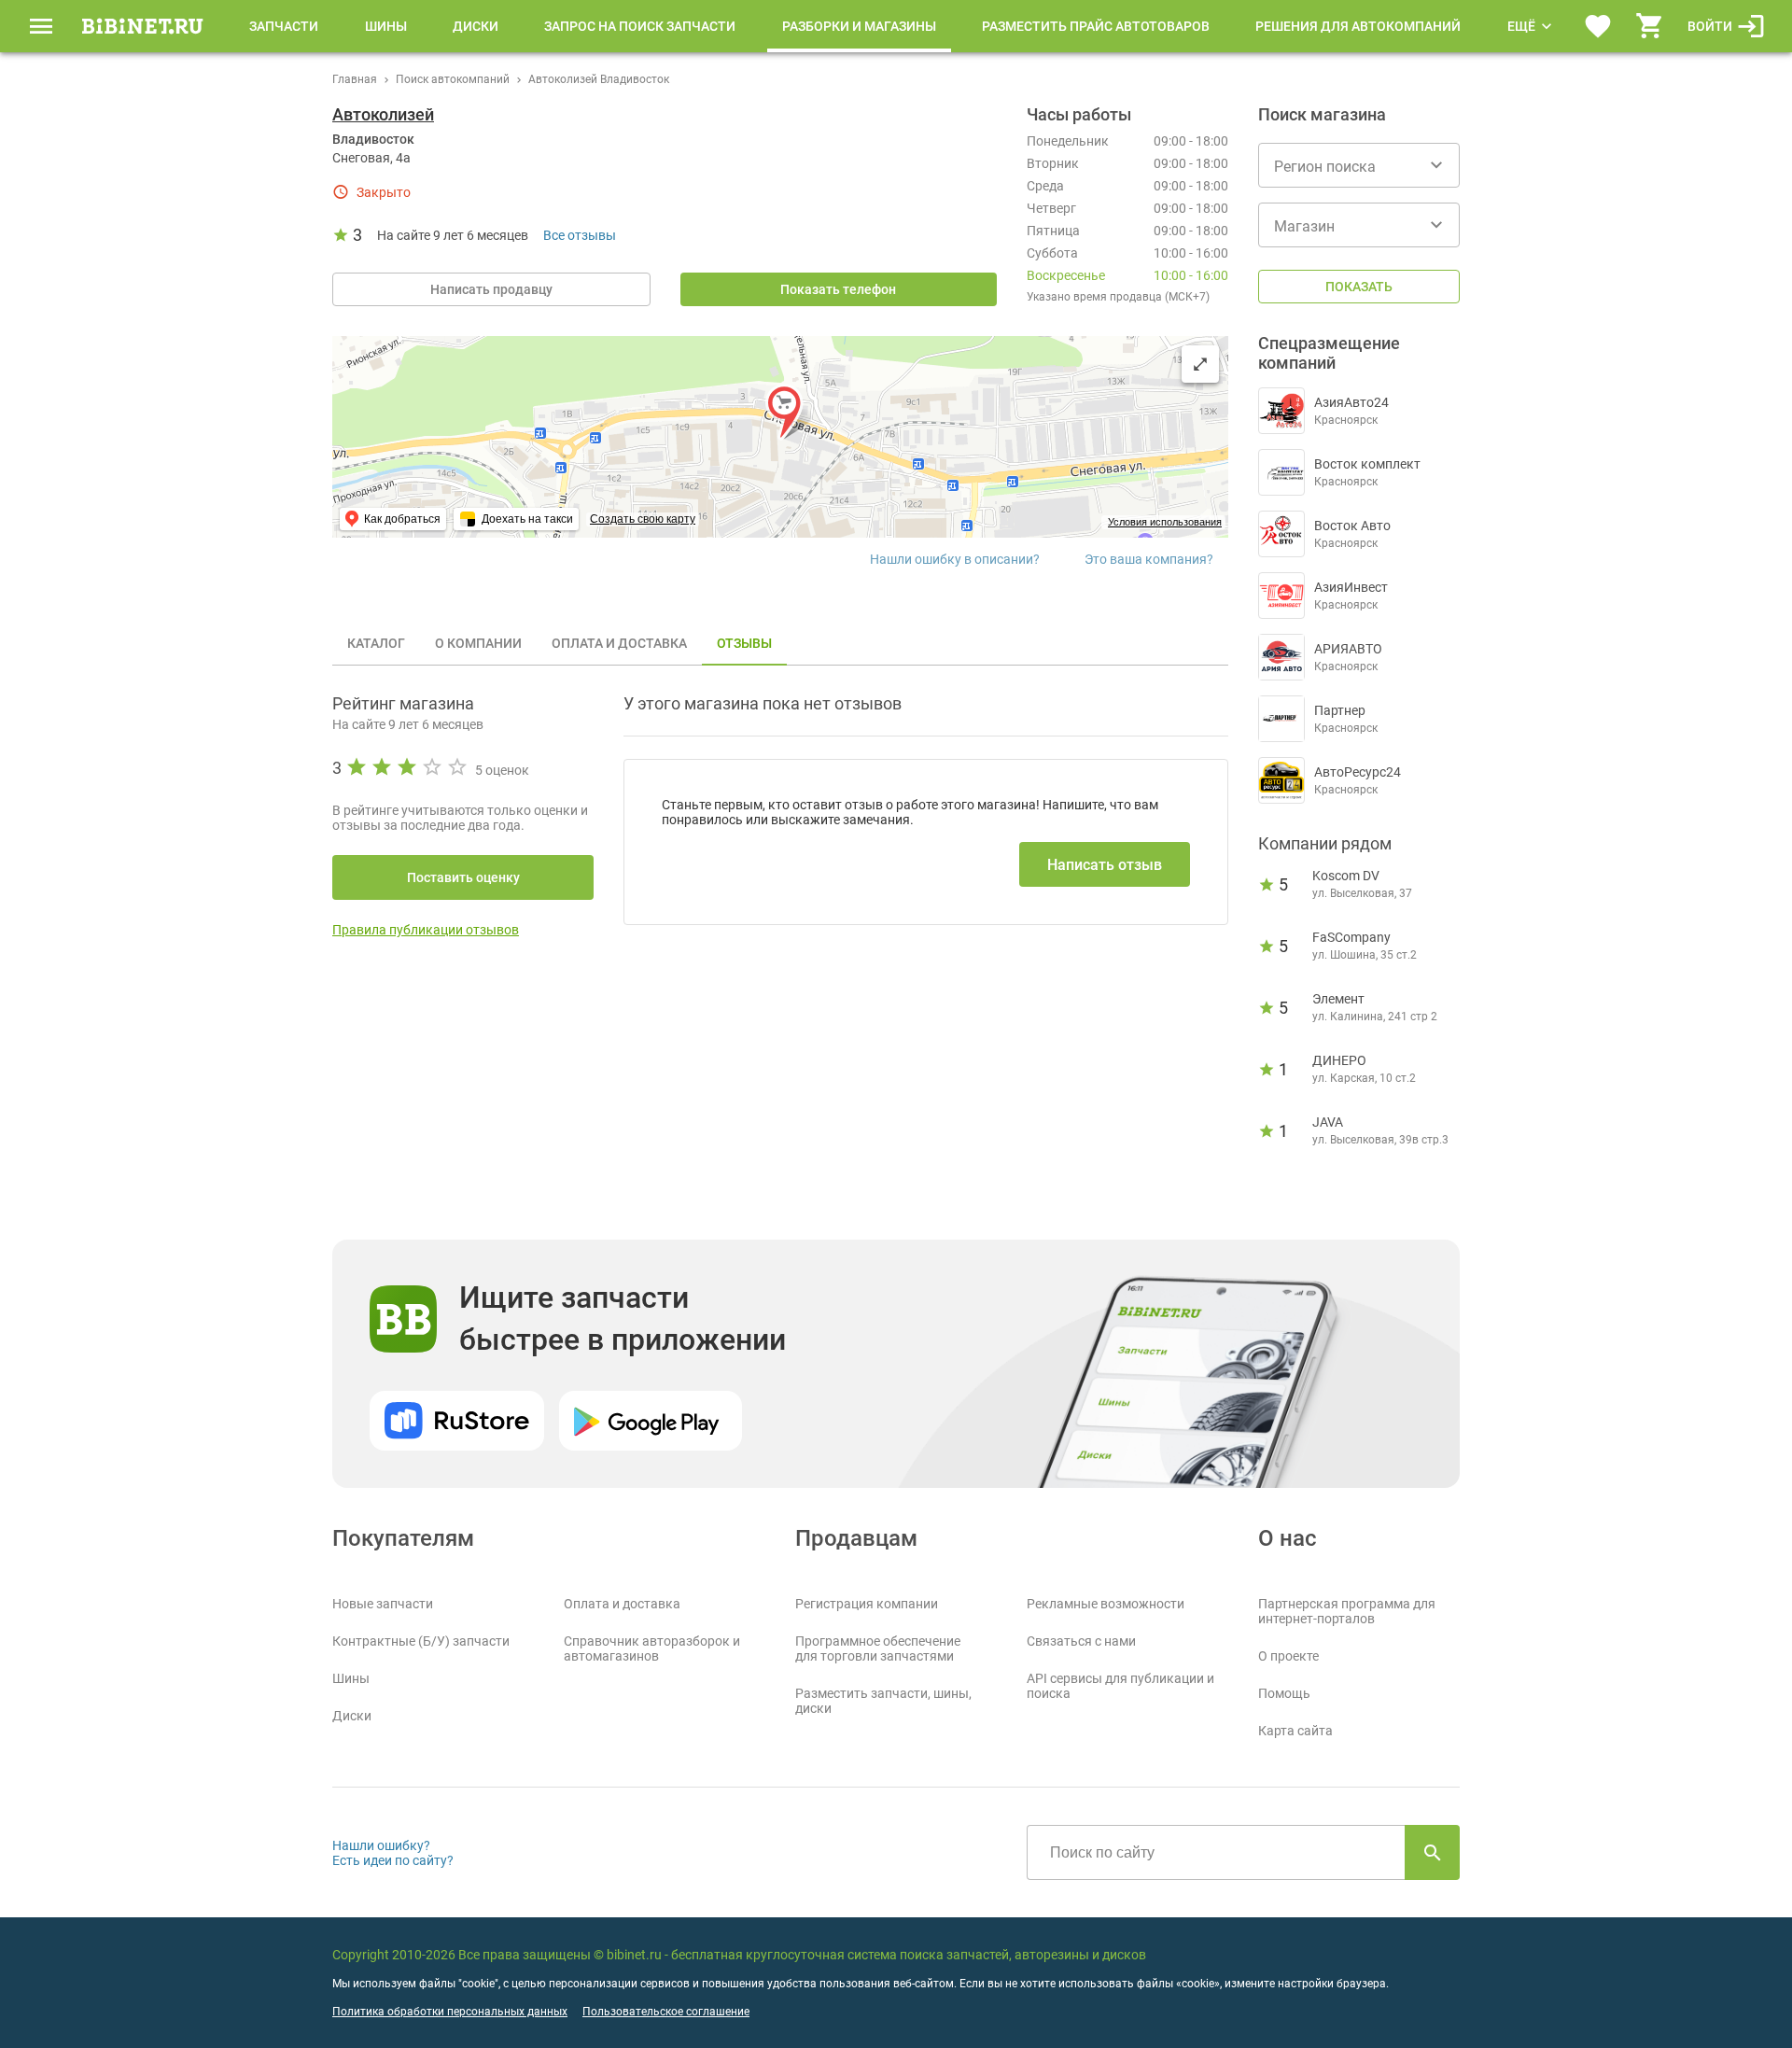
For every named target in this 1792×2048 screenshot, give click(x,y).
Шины (386, 26)
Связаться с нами (1081, 1641)
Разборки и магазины (859, 26)
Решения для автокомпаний (1358, 26)
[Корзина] (1650, 26)
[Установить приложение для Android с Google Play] (651, 1421)
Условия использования (1165, 522)
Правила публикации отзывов (426, 930)
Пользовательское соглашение (666, 2012)
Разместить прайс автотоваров (1096, 26)
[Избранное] (1598, 26)
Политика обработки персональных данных (450, 2012)
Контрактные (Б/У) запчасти (421, 1641)
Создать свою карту (643, 519)
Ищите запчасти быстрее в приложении (623, 1319)
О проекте (1288, 1656)
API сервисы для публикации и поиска (1120, 1686)
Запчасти (284, 26)
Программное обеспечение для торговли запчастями (878, 1648)
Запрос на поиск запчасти (640, 26)
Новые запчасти (383, 1604)
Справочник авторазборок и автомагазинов (652, 1648)
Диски (476, 26)
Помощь (1284, 1693)
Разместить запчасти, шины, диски (883, 1701)
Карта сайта (1295, 1731)
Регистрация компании (867, 1604)
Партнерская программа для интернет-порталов (1347, 1611)
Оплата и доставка (622, 1604)
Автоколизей (383, 114)
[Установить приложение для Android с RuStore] (457, 1421)
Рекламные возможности (1106, 1604)
